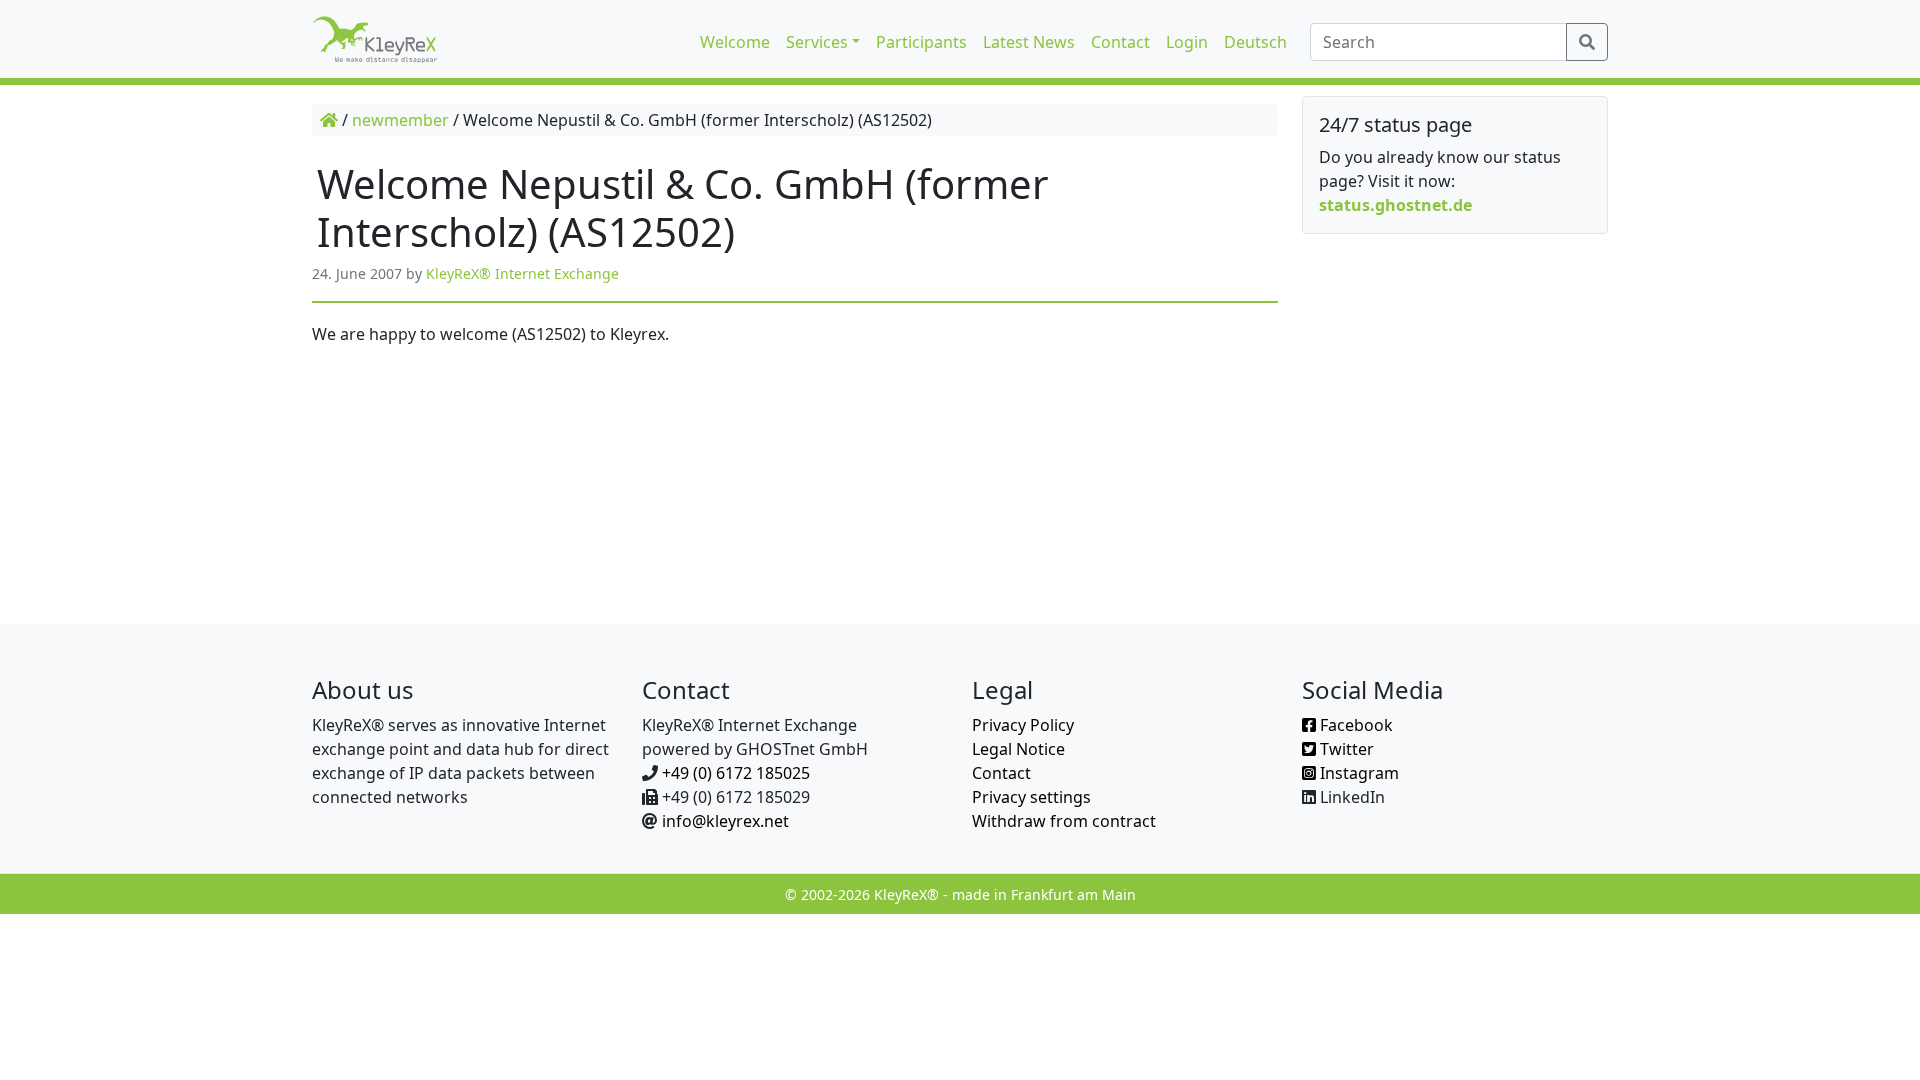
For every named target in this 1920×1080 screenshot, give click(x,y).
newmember (400, 120)
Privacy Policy (1023, 725)
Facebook (1354, 725)
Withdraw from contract (1064, 821)
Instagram (1357, 773)
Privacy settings (1031, 797)
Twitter (1345, 749)
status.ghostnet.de (1395, 205)
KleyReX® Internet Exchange (522, 273)
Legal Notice (1018, 749)
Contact (1001, 773)
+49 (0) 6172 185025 (736, 773)
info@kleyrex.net (725, 821)
